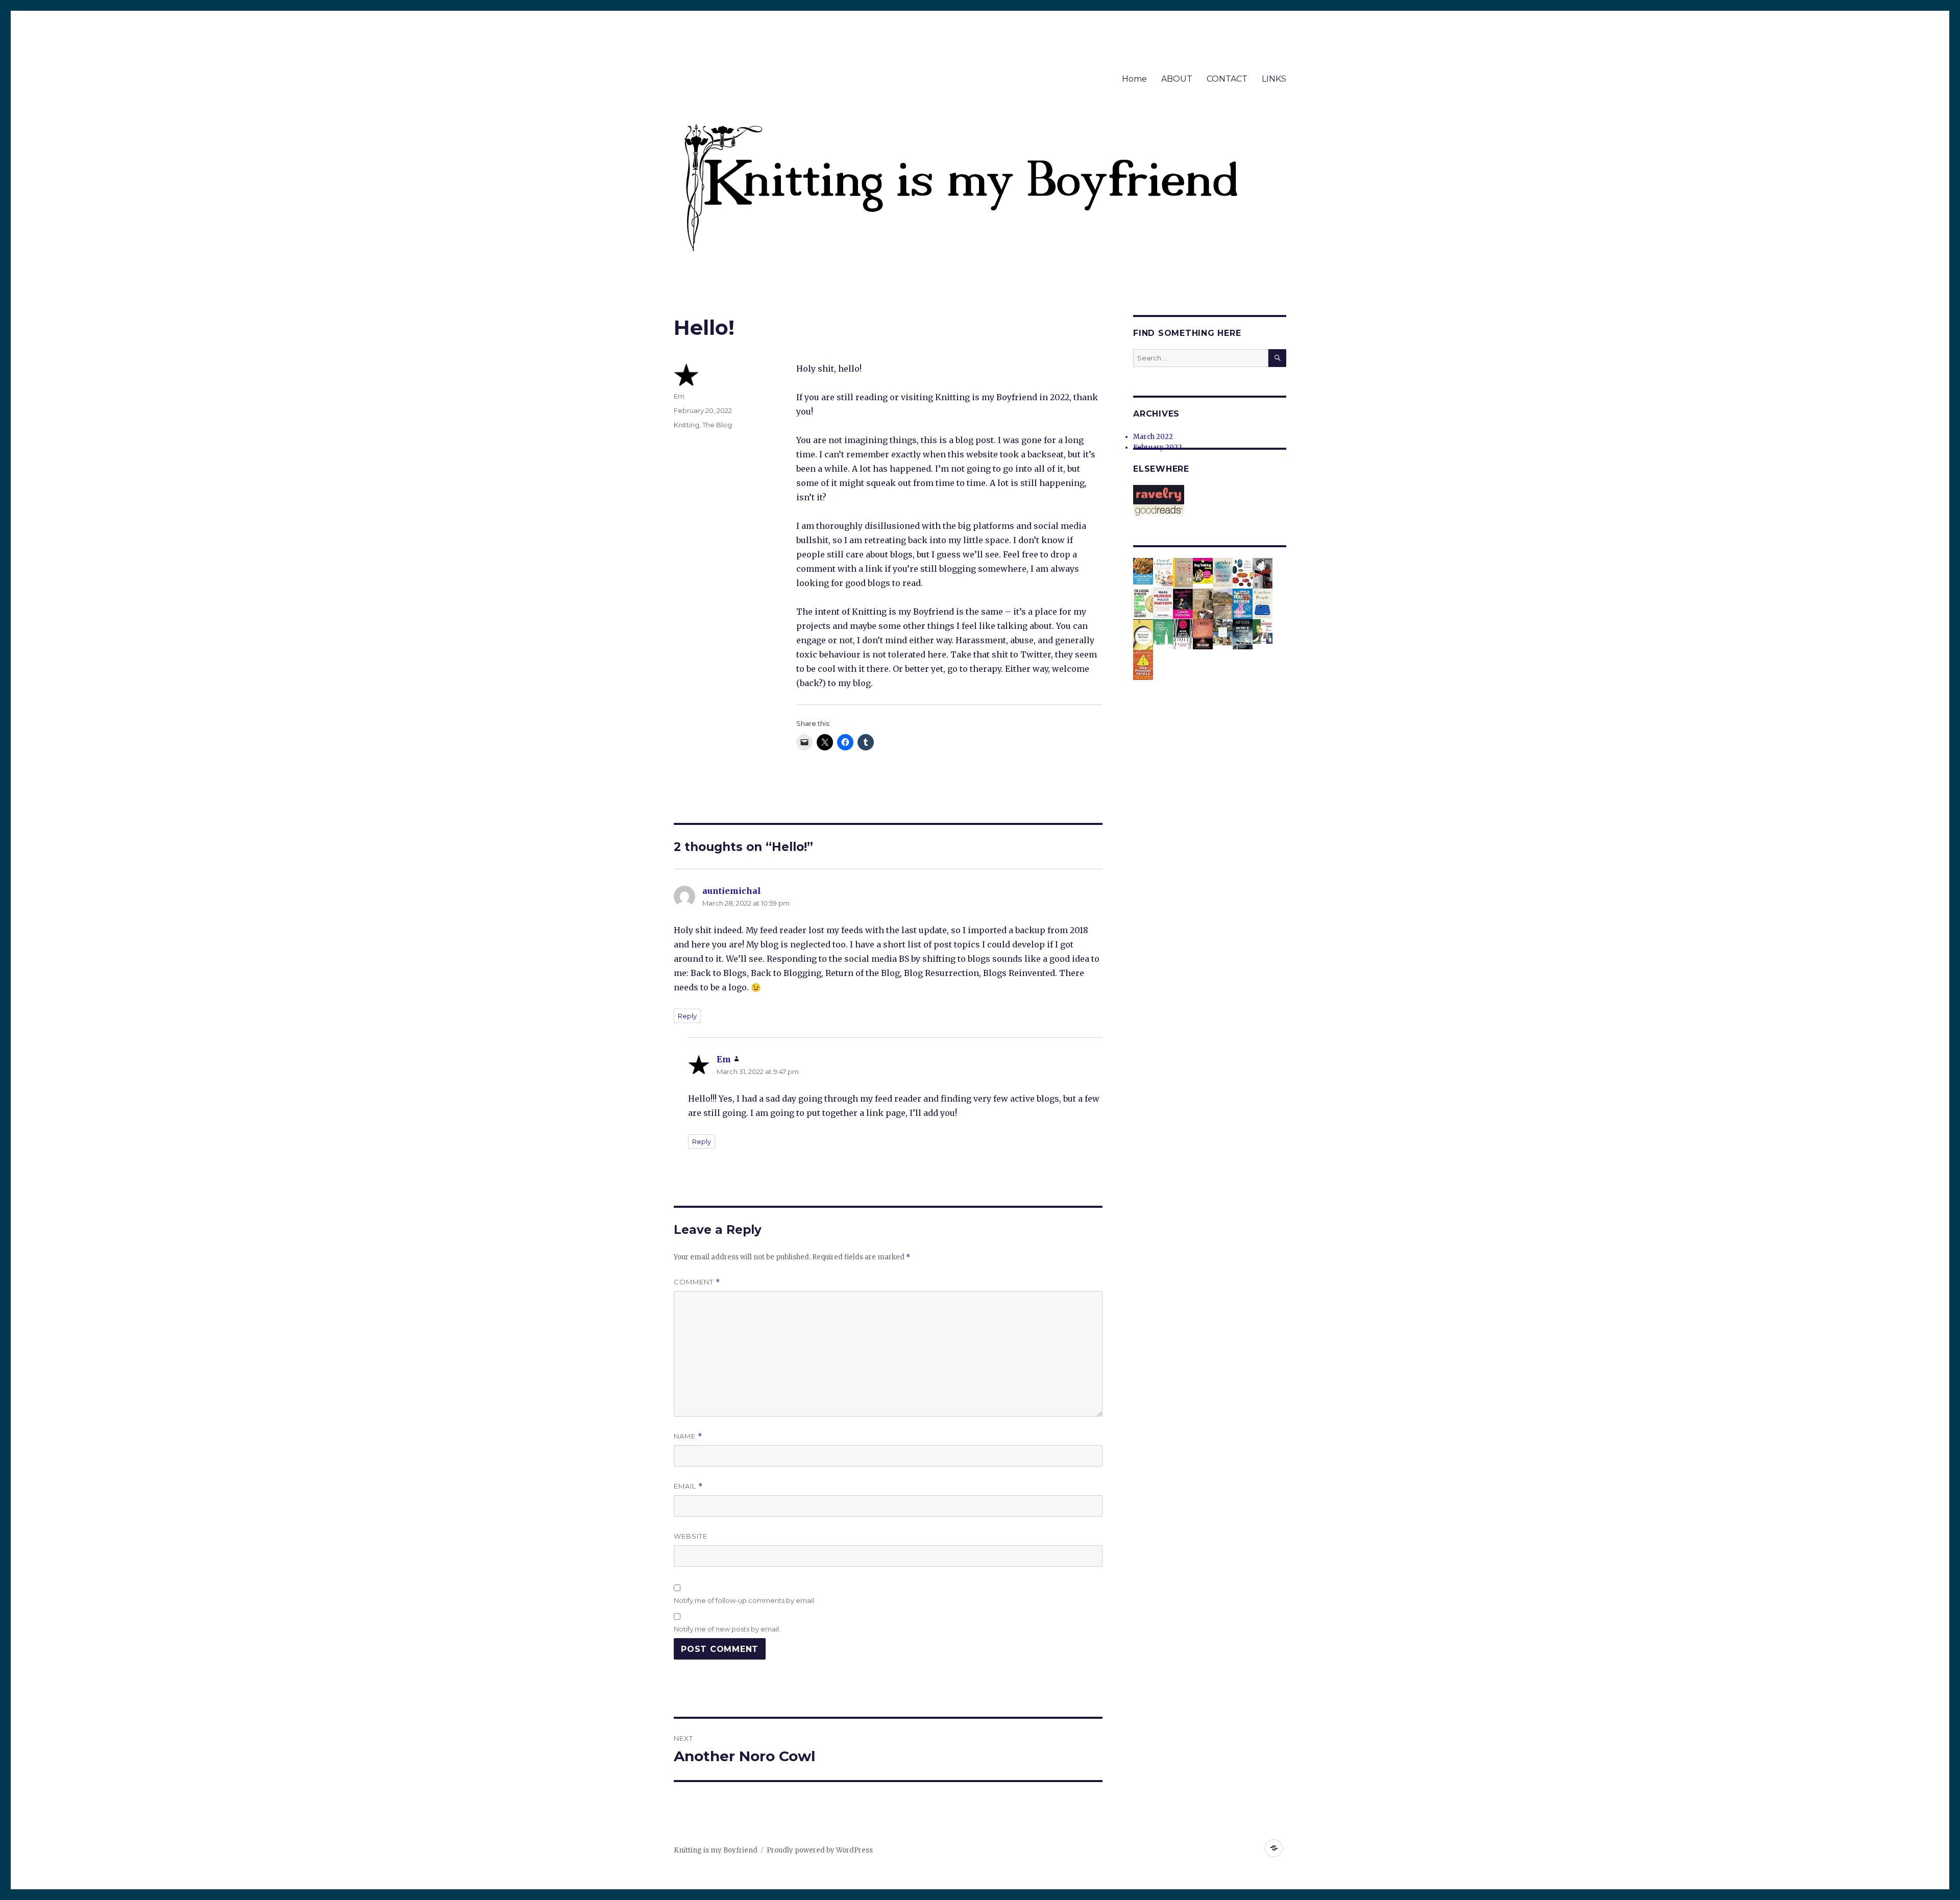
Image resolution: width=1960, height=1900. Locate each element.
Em (679, 396)
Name (688, 1436)
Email (688, 1486)
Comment (697, 1282)
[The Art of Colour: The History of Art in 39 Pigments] (1243, 573)
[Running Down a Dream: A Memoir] (1183, 603)
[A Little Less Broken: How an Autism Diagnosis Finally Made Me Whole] (1243, 604)
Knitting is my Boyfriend (716, 1850)
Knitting (687, 425)
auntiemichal (732, 891)
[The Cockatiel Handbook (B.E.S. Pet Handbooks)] (1263, 631)
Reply (687, 1016)
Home (1134, 79)
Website (691, 1536)
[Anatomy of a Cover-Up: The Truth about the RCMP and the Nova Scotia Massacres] (1243, 634)
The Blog (717, 425)
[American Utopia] (1183, 573)
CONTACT (1227, 79)
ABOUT (1177, 79)
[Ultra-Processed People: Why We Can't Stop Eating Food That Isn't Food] (1143, 664)
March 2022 (1153, 437)
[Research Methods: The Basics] (1143, 635)
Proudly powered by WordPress (820, 1850)
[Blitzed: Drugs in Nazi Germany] (1263, 573)
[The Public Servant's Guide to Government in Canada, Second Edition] (1163, 634)
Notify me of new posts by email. (727, 1629)
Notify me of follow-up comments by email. (745, 1600)
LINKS (1274, 79)
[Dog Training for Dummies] (1203, 570)
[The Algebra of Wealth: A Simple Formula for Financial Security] (1143, 603)
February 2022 (1158, 447)
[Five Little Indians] (1183, 634)
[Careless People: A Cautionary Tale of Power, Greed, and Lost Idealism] (1263, 604)
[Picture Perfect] (1223, 605)
